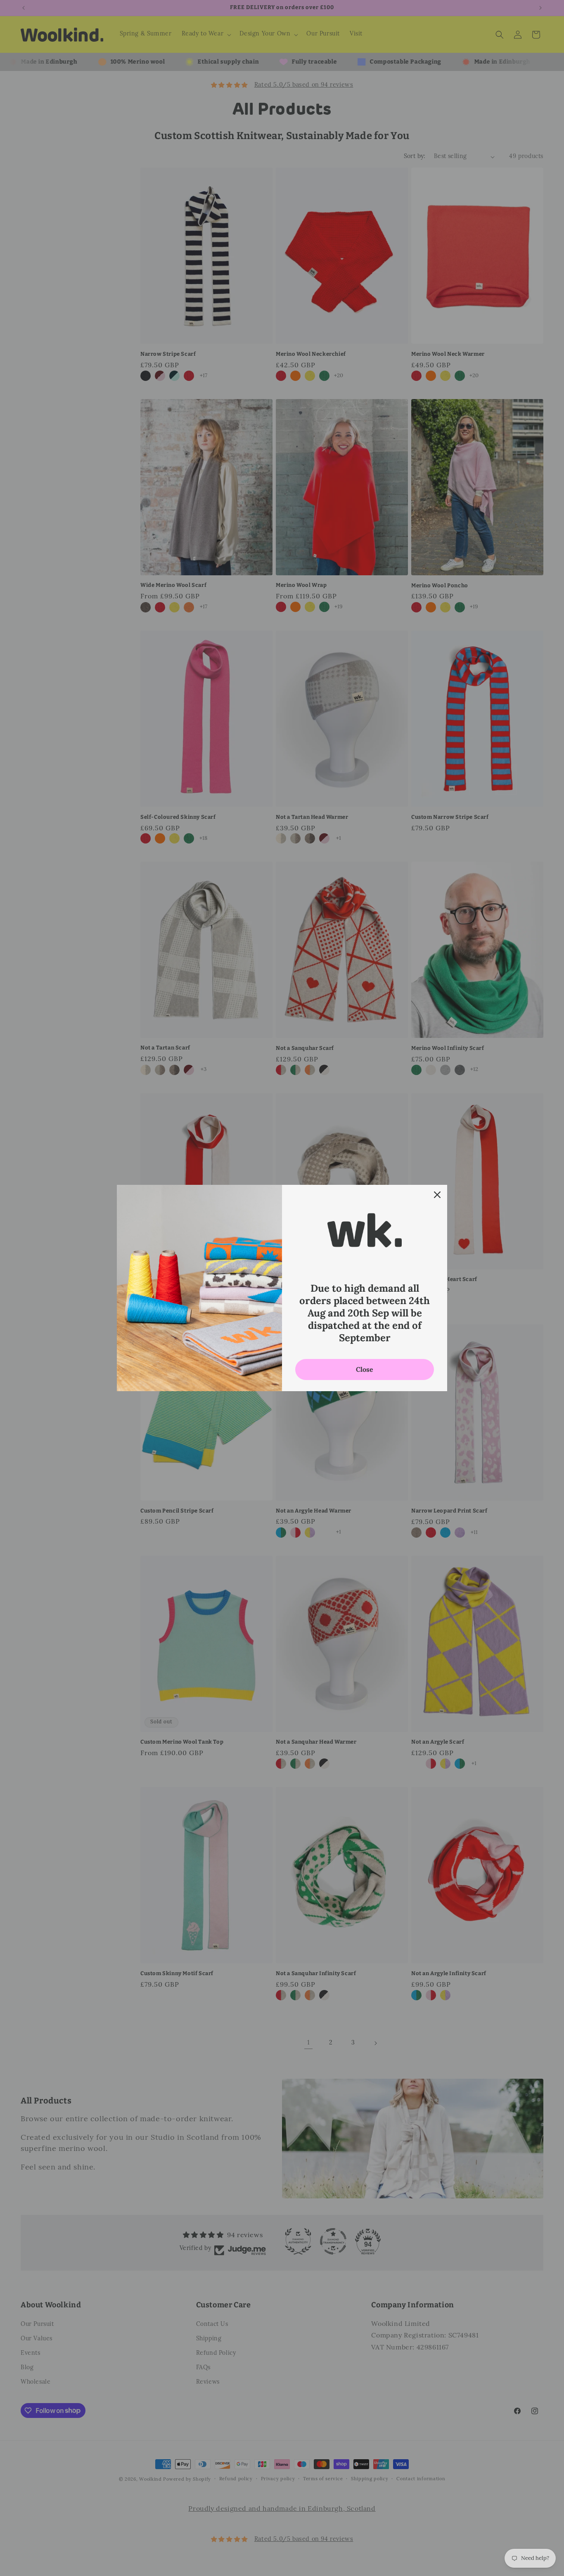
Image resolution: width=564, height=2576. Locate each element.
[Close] (437, 1195)
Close (365, 1369)
